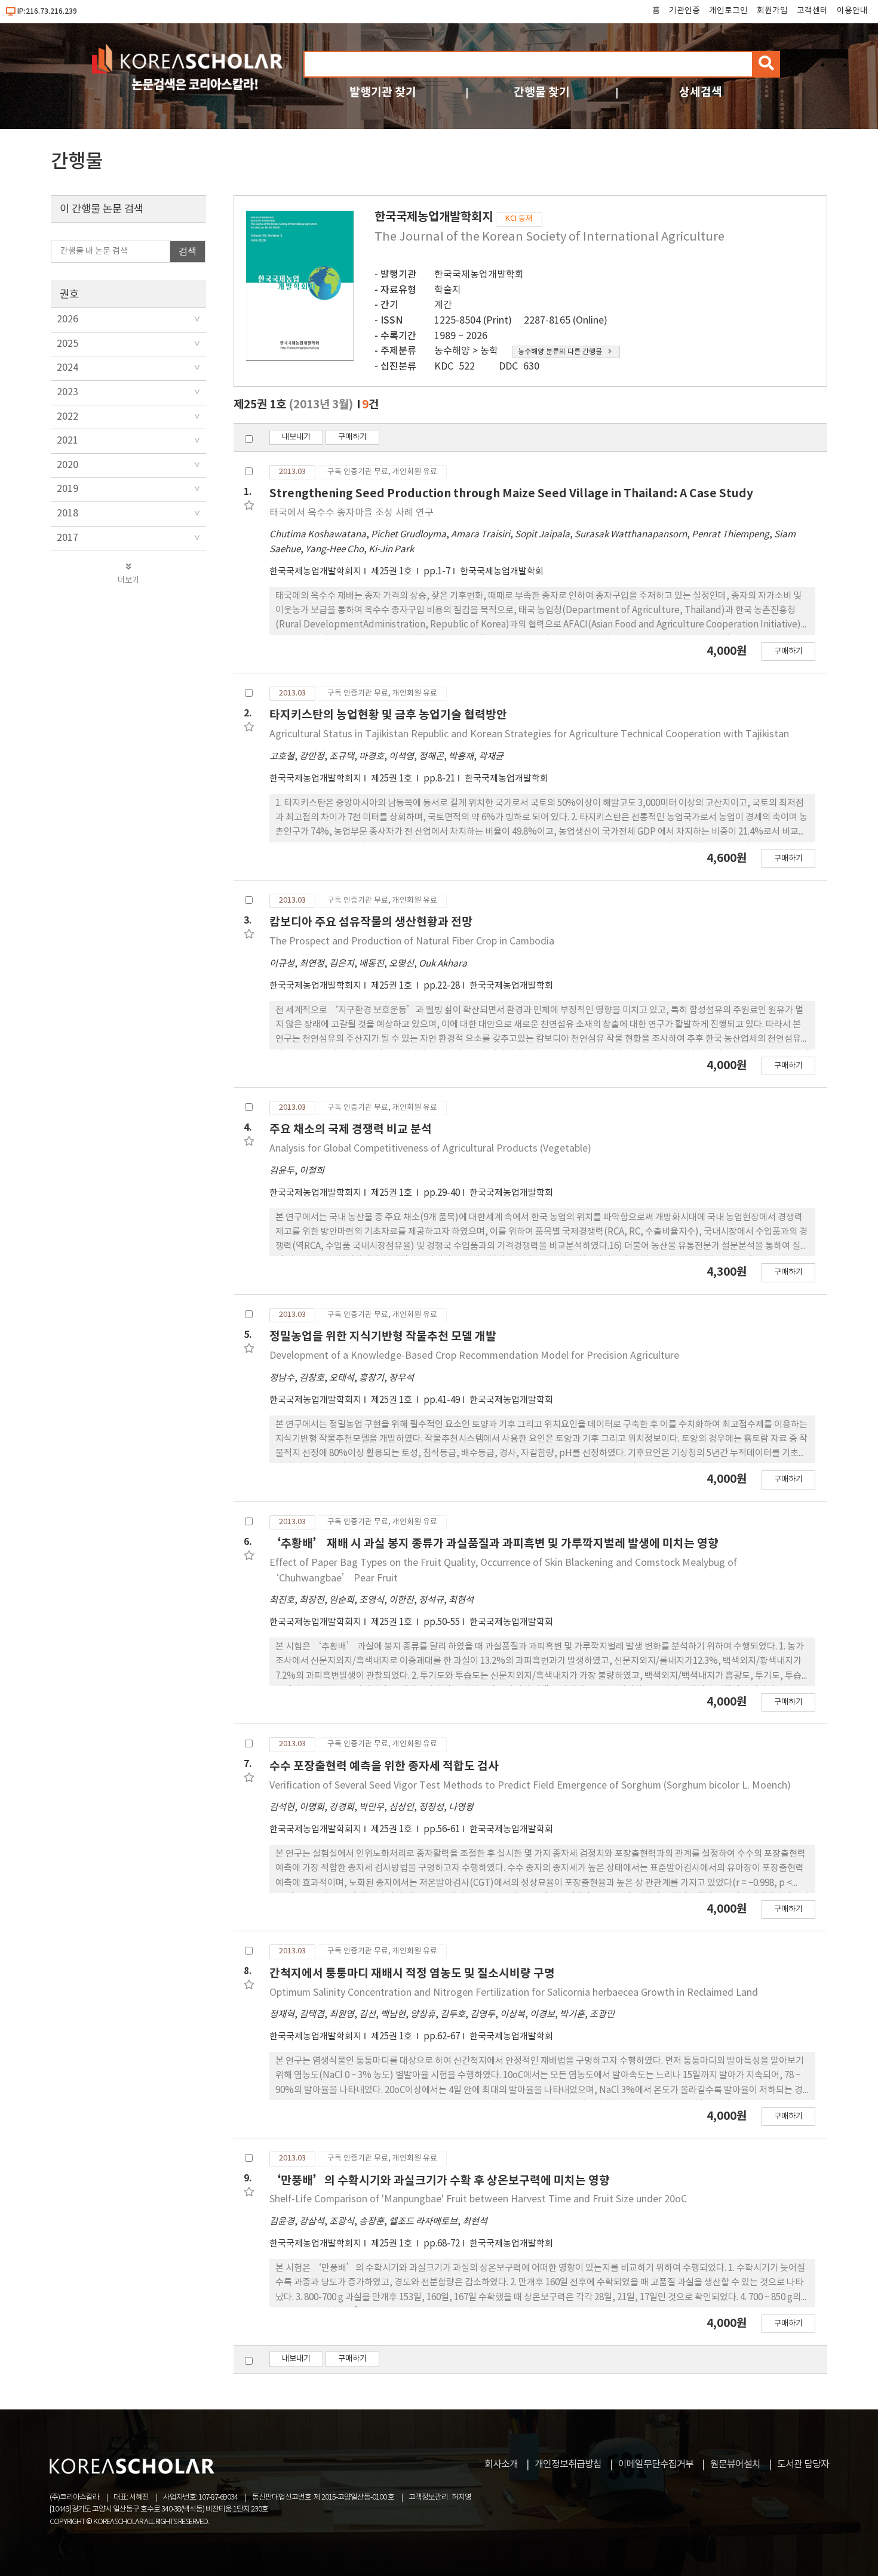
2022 (67, 417)
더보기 (128, 580)
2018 (67, 513)
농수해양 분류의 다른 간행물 (560, 352)
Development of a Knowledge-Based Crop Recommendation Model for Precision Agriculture (474, 1356)
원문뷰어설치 (735, 2464)
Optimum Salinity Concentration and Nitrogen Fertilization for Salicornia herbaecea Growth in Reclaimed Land (514, 1993)
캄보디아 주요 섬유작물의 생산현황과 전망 (371, 922)
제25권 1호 (392, 572)
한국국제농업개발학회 (479, 275)
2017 (67, 538)
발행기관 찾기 (383, 92)
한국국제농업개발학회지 (315, 572)
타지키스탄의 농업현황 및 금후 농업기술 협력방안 (388, 715)
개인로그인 (728, 11)
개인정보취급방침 (568, 2464)
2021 (67, 441)
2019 (67, 489)
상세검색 (701, 92)
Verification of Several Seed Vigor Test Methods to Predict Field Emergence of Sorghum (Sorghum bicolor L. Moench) (530, 1786)
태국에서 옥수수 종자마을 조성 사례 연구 (351, 513)
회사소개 (501, 2464)
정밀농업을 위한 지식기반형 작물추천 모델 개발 (383, 1336)
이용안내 (852, 11)
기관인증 (684, 11)
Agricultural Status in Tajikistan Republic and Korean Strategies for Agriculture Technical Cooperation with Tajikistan (529, 734)
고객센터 (812, 11)
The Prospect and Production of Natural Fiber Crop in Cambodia (412, 941)
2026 (67, 319)
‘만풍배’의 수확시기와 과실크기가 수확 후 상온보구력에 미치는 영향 (440, 2180)
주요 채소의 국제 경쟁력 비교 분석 (351, 1129)
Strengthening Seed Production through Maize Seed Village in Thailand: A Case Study (511, 493)
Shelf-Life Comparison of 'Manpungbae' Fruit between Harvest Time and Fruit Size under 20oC (478, 2199)
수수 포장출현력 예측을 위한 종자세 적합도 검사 (384, 1766)
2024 (67, 368)
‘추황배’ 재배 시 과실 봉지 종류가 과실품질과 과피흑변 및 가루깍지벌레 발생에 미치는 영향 (494, 1544)
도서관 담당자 (803, 2464)
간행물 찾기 (542, 92)
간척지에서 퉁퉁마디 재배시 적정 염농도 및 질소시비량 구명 (412, 1973)
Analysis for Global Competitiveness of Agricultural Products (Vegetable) (430, 1149)
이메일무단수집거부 (656, 2464)
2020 (67, 465)
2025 (67, 344)
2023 (67, 392)
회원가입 (772, 11)
